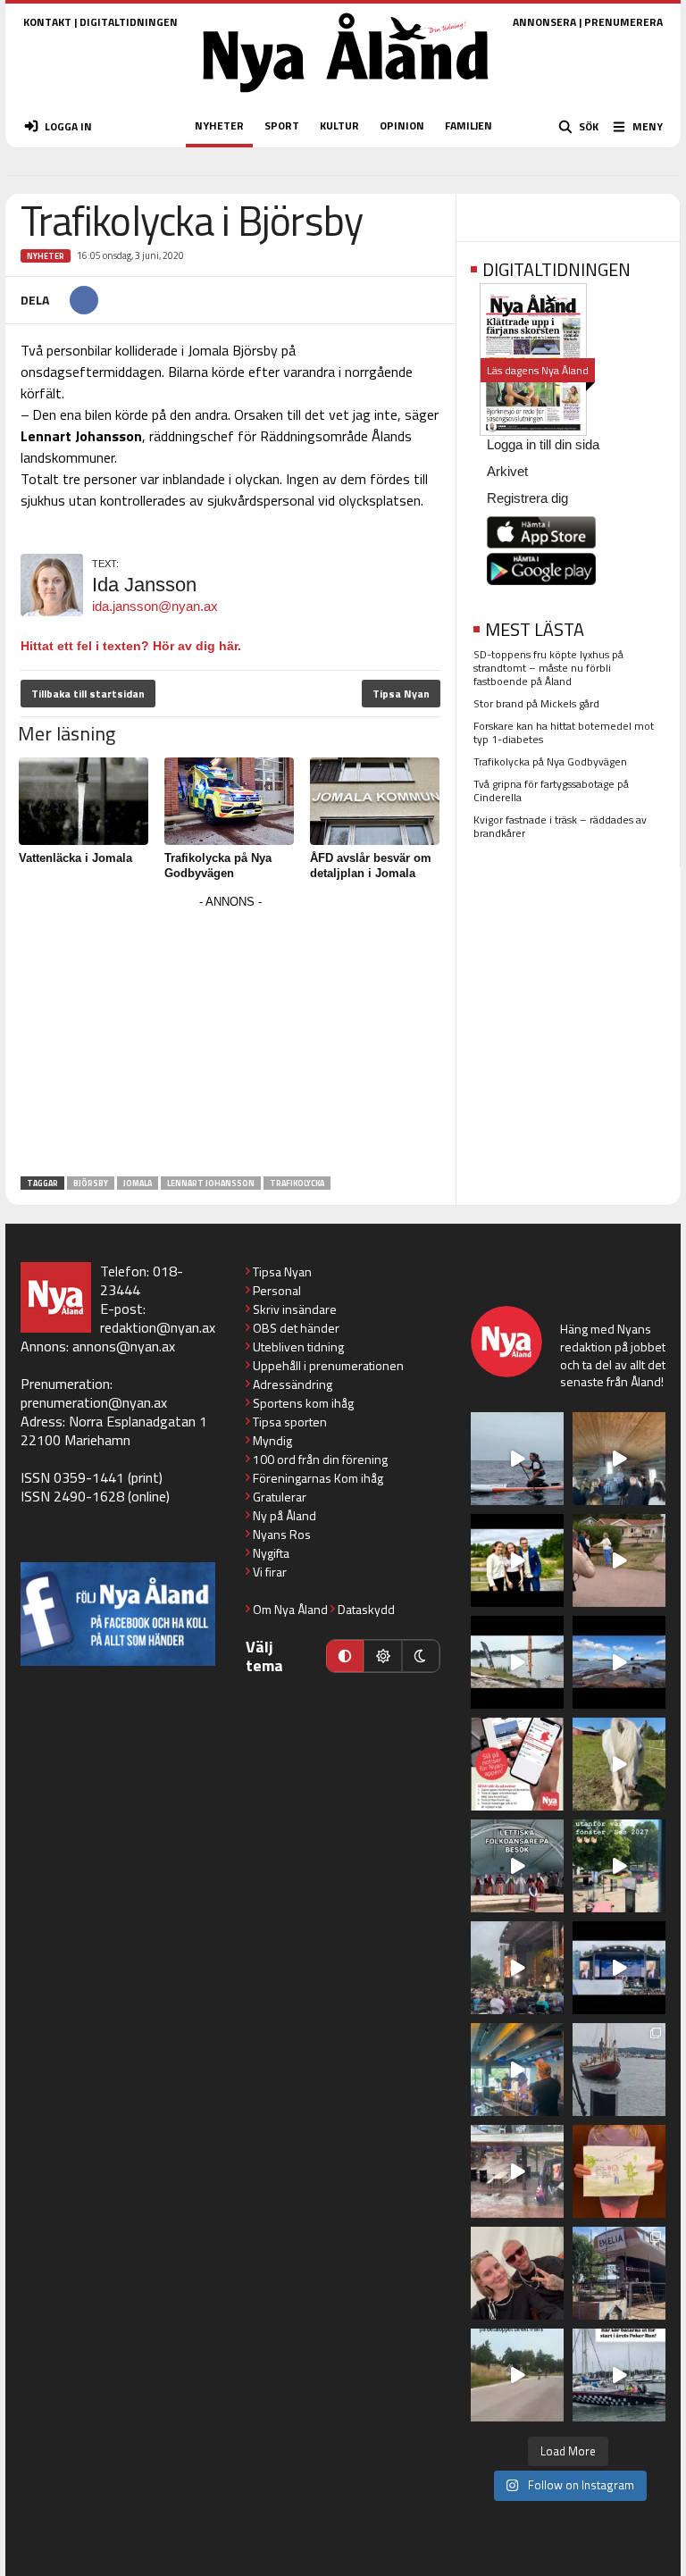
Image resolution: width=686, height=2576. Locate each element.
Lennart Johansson (211, 1183)
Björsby (91, 1183)
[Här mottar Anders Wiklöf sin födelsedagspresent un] (517, 2070)
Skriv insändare (295, 1309)
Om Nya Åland (290, 1609)
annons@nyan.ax (124, 1346)
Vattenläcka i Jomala (75, 858)
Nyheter (46, 256)
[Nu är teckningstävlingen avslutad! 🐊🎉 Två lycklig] (619, 2171)
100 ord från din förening (320, 1459)
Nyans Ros (282, 1534)
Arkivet (507, 471)
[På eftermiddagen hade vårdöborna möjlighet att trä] (517, 1560)
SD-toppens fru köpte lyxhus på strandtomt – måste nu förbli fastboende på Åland (548, 668)
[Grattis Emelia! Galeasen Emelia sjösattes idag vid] (619, 2070)
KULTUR (339, 125)
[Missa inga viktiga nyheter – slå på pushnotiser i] (517, 1764)
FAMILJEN (468, 125)
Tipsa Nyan (401, 694)
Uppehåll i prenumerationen (328, 1365)
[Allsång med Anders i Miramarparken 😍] (619, 1968)
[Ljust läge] (382, 1656)
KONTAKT (47, 22)
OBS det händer (296, 1328)
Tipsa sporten (290, 1422)
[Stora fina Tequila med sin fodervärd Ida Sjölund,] (619, 1764)
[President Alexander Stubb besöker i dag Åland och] (619, 1560)
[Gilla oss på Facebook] (118, 1614)
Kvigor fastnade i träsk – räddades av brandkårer (560, 826)
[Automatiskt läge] (345, 1656)
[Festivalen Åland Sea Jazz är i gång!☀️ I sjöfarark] (619, 1459)
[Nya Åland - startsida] (346, 98)
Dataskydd (366, 1609)
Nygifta (271, 1553)
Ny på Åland (284, 1515)
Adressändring (293, 1384)
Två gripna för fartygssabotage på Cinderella (551, 790)
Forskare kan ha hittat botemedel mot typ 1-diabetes (564, 732)
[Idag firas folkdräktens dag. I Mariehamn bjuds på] (517, 1866)
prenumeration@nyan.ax (94, 1402)
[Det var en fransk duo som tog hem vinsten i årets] (517, 1662)
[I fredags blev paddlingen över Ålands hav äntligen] (517, 1459)
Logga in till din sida (543, 444)
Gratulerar (280, 1497)
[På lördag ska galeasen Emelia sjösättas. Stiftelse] (619, 2273)
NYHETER (219, 125)
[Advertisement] (230, 1039)
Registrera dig (527, 498)
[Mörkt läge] (421, 1656)
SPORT (282, 125)
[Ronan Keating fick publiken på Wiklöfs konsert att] (517, 1968)
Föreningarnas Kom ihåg (318, 1478)
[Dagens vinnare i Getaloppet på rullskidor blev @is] (517, 2375)
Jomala (138, 1183)
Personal (277, 1290)
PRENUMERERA (623, 22)
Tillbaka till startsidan (88, 694)
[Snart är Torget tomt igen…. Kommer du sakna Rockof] (619, 1866)
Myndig (272, 1440)
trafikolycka (297, 1183)
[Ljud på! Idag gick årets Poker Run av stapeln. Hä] (619, 2375)
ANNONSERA (544, 22)
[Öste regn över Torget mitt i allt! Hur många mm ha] (517, 2171)
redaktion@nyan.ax (158, 1327)
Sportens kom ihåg (303, 1403)
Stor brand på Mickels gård (536, 703)
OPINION (402, 125)
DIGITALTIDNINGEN (129, 22)
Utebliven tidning (298, 1347)
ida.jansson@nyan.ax (155, 606)
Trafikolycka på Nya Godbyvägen (550, 761)
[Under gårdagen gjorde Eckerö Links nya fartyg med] (619, 1662)
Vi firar (270, 1572)
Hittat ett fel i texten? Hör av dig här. (131, 646)
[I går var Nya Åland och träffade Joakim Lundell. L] (517, 2273)
